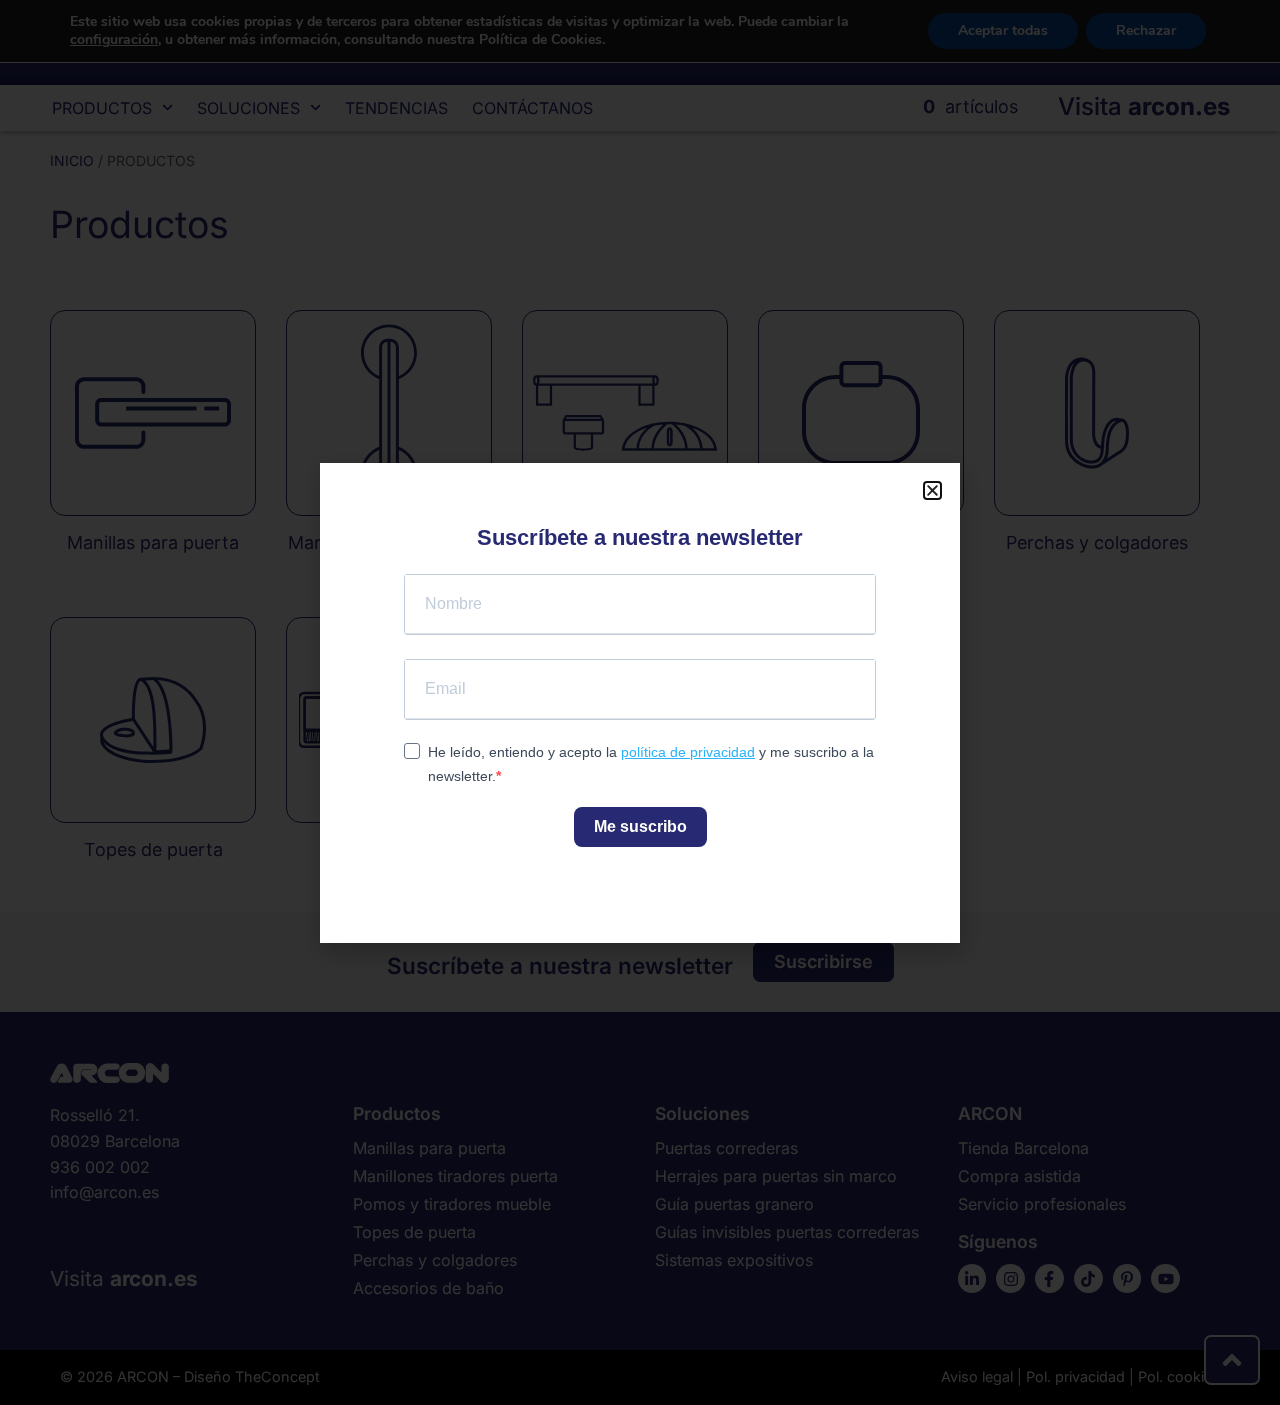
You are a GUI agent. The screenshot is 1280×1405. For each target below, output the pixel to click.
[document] (640, 702)
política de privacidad (688, 752)
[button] (932, 490)
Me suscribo (640, 826)
